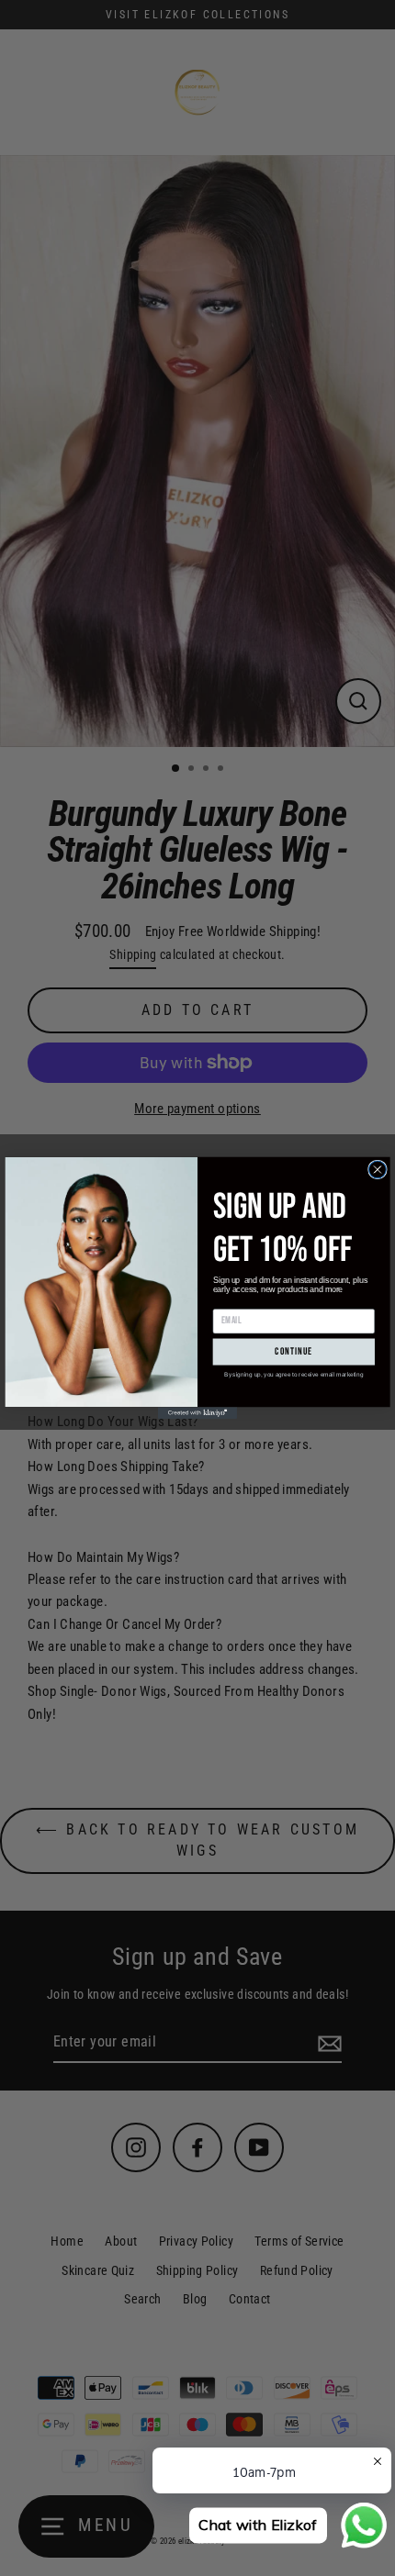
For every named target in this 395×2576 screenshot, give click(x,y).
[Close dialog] (378, 1170)
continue (293, 1352)
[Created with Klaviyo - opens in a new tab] (197, 1413)
